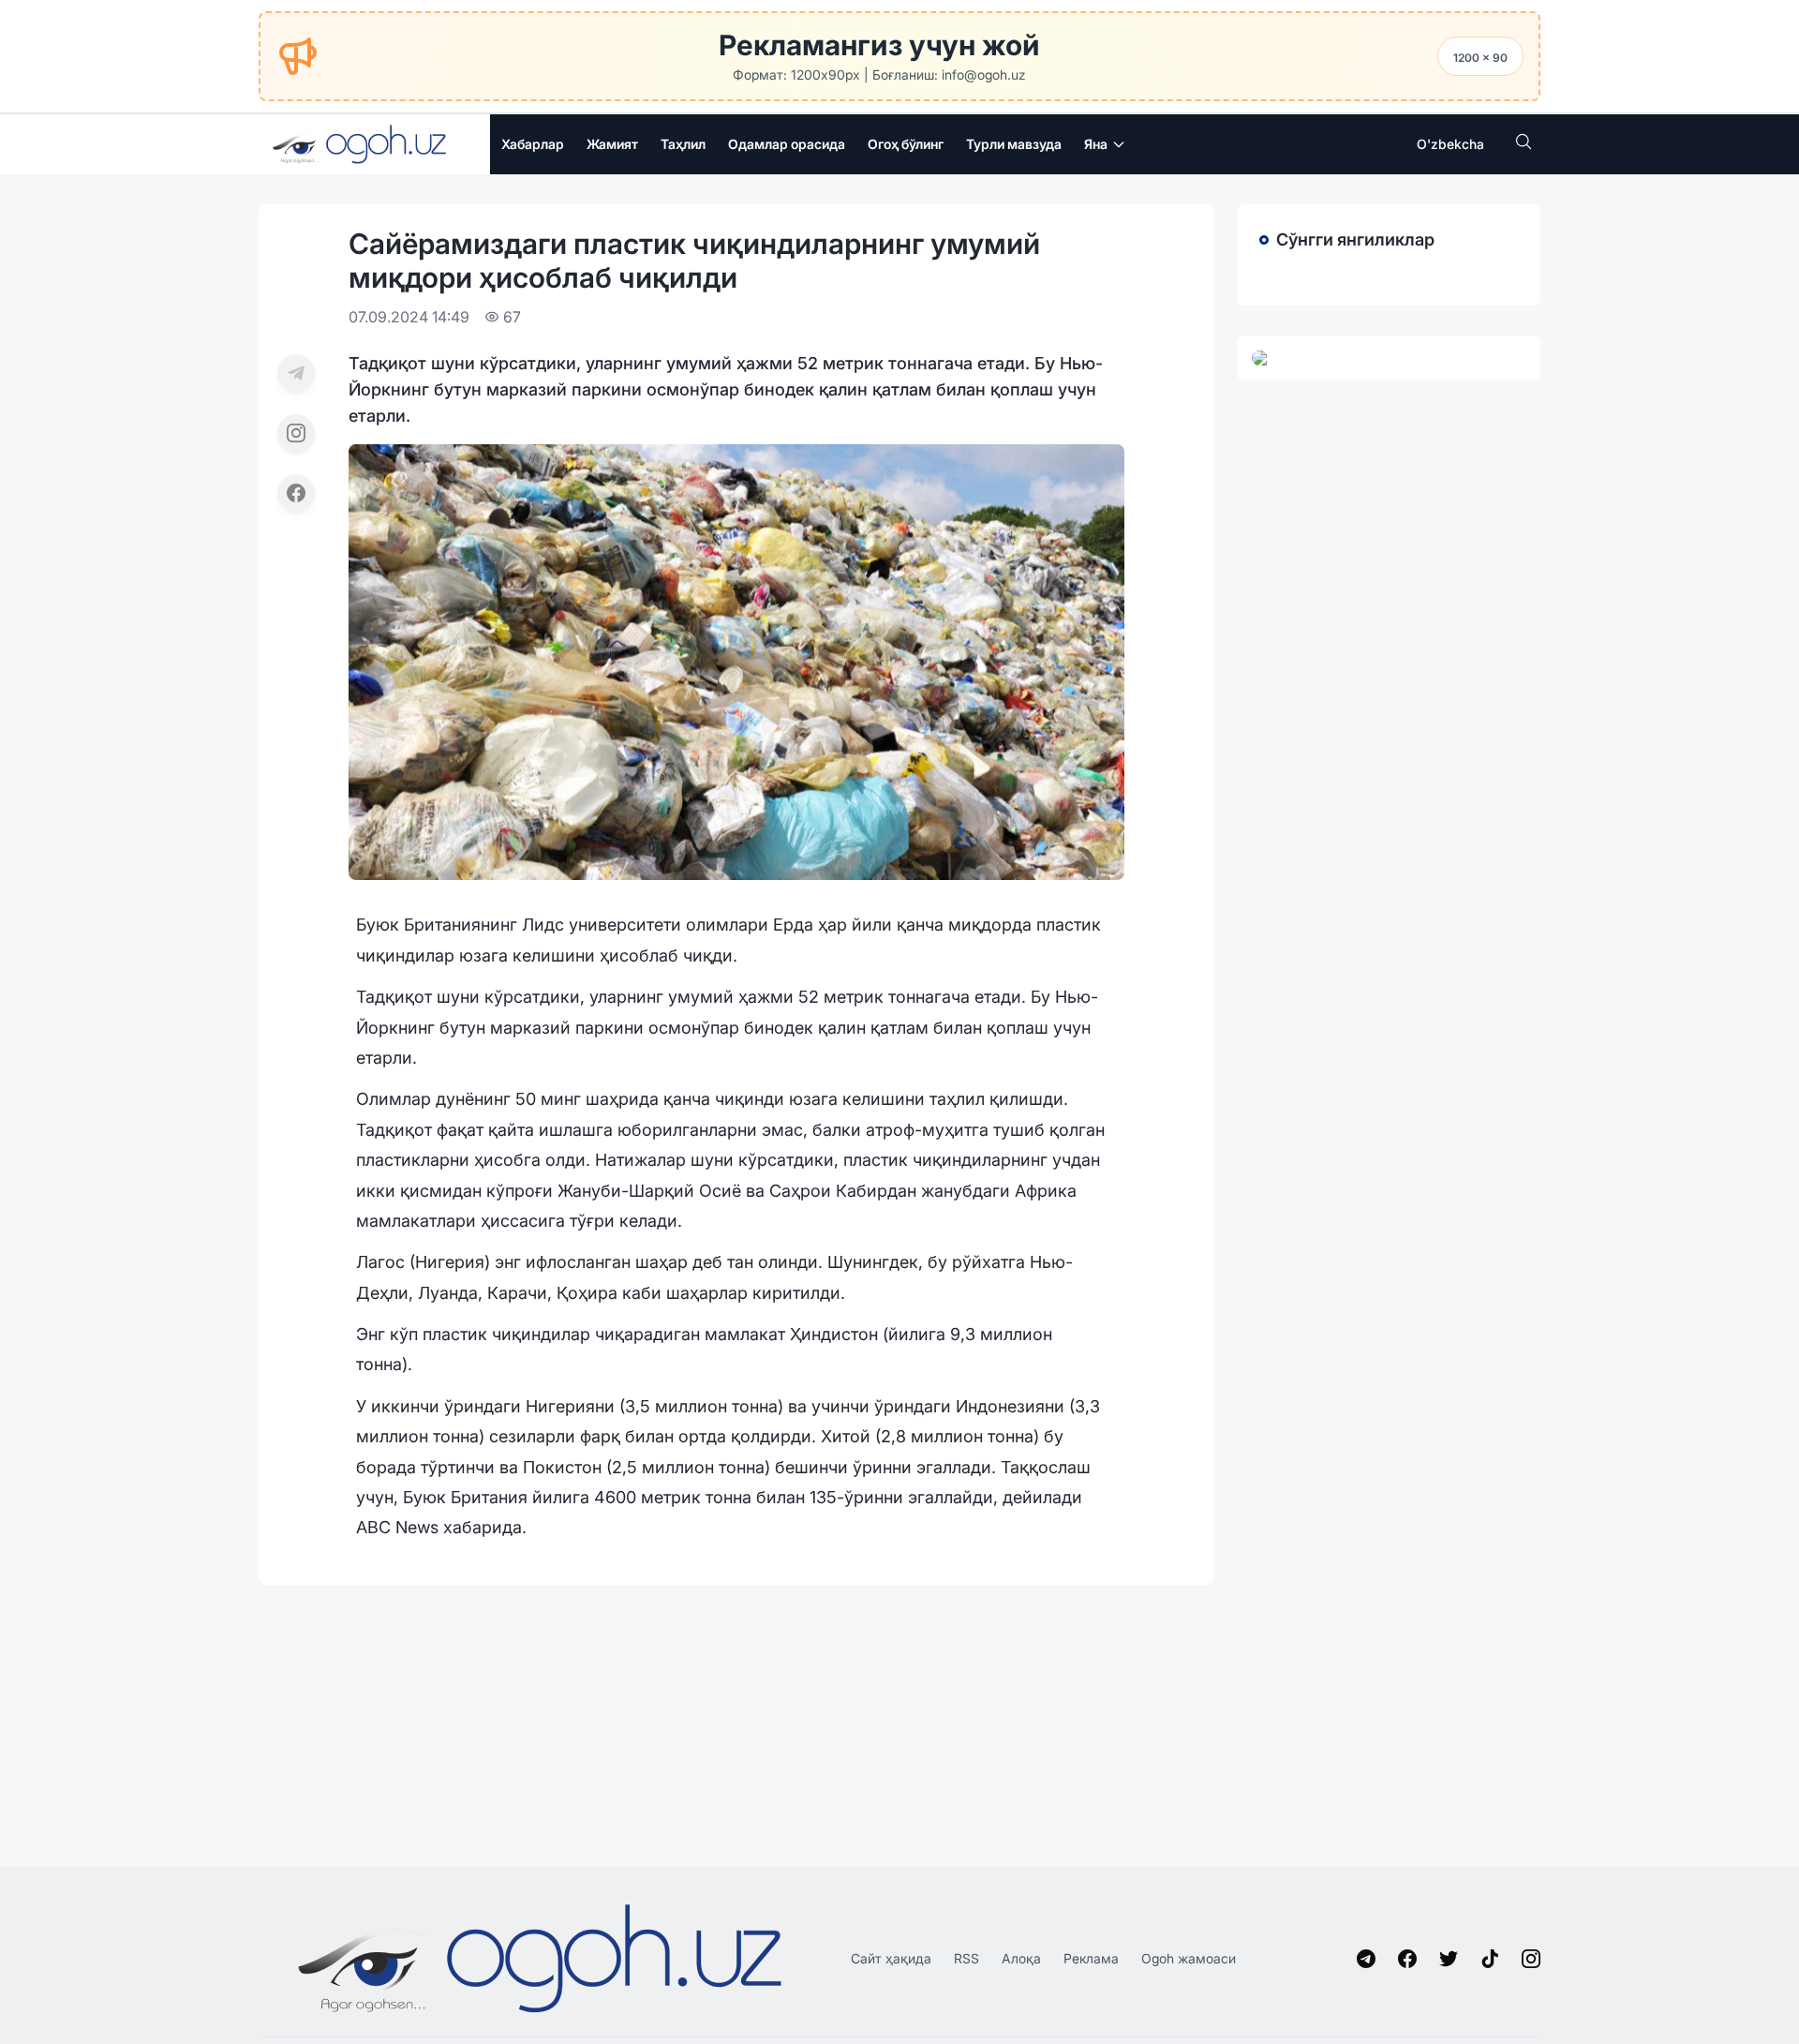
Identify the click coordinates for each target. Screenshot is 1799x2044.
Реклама (1091, 1958)
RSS (966, 1958)
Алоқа (1021, 1958)
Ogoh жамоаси (1189, 1958)
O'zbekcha (1450, 144)
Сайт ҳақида (891, 1958)
